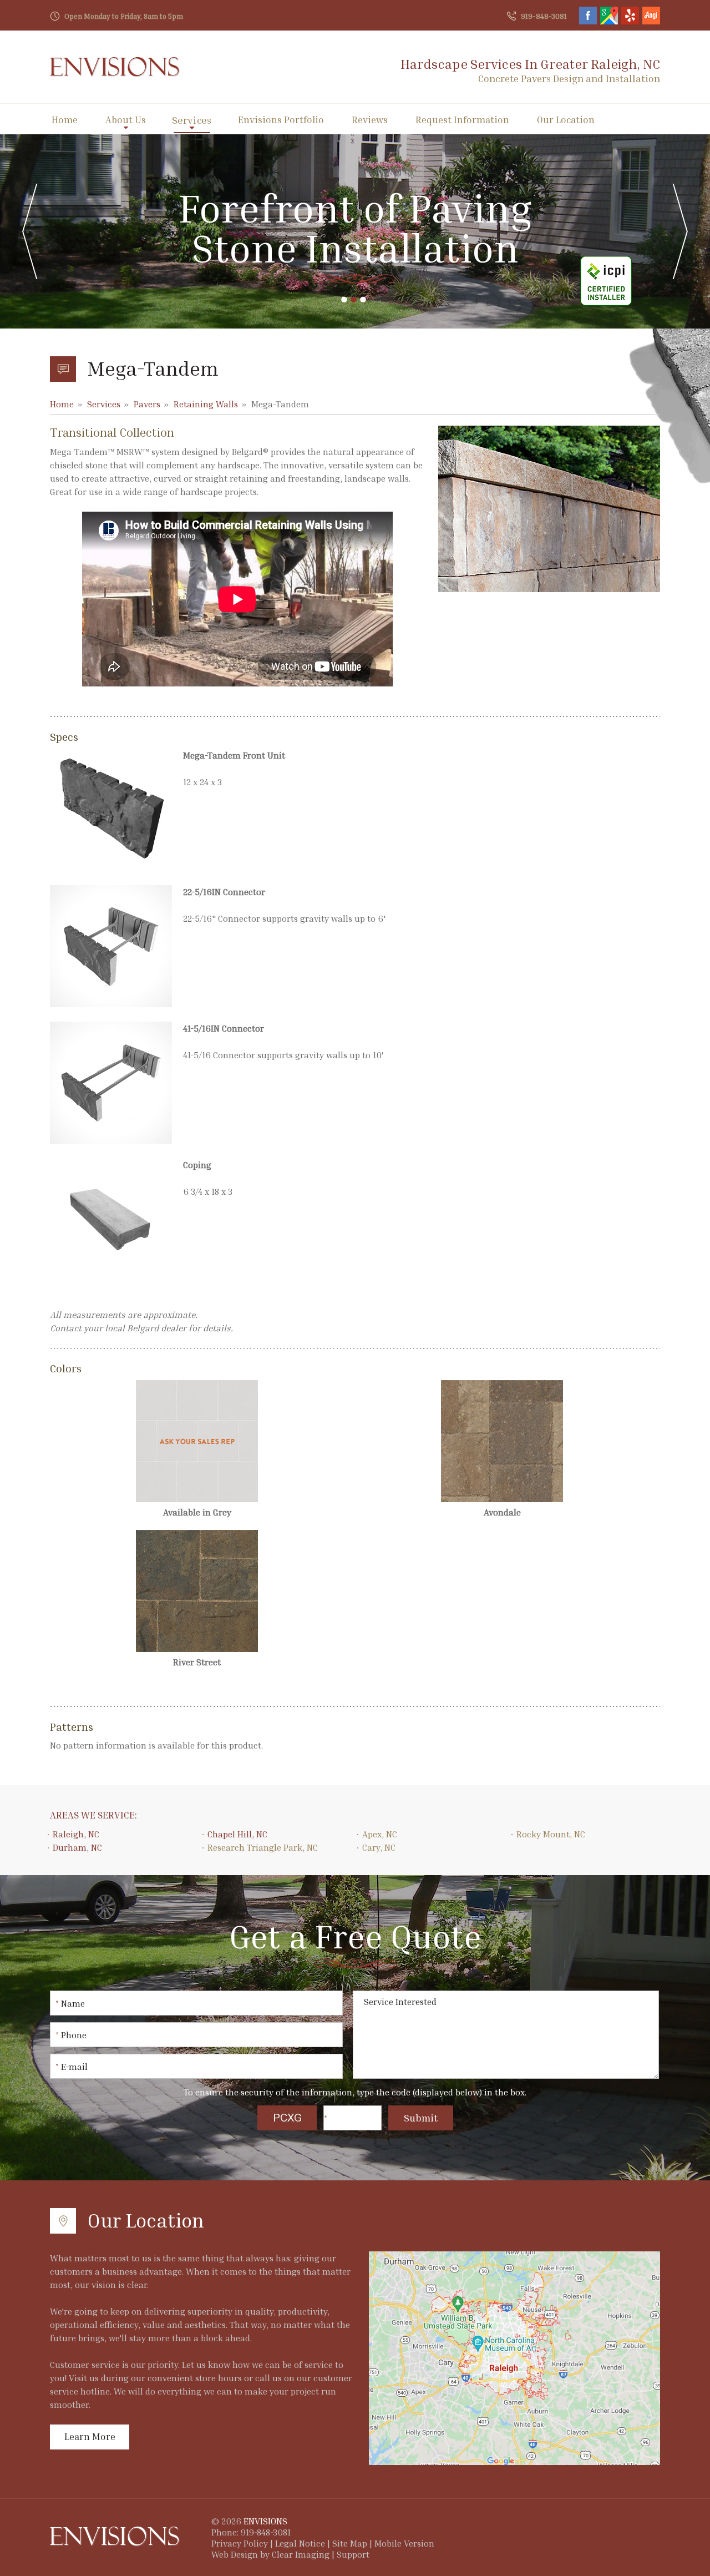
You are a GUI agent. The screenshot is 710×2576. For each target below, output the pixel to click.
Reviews (370, 120)
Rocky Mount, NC (551, 1834)
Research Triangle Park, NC (263, 1847)
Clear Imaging (301, 2554)
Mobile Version (404, 2543)
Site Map (350, 2543)
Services (192, 120)
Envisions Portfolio (281, 120)
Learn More (90, 2436)
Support (353, 2554)
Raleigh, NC (76, 1834)
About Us (126, 120)
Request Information (462, 120)
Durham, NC (77, 1847)
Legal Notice (300, 2543)
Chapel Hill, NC (237, 1834)
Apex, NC (380, 1834)
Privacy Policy (240, 2543)
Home (65, 120)
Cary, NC (379, 1847)
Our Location (566, 120)
